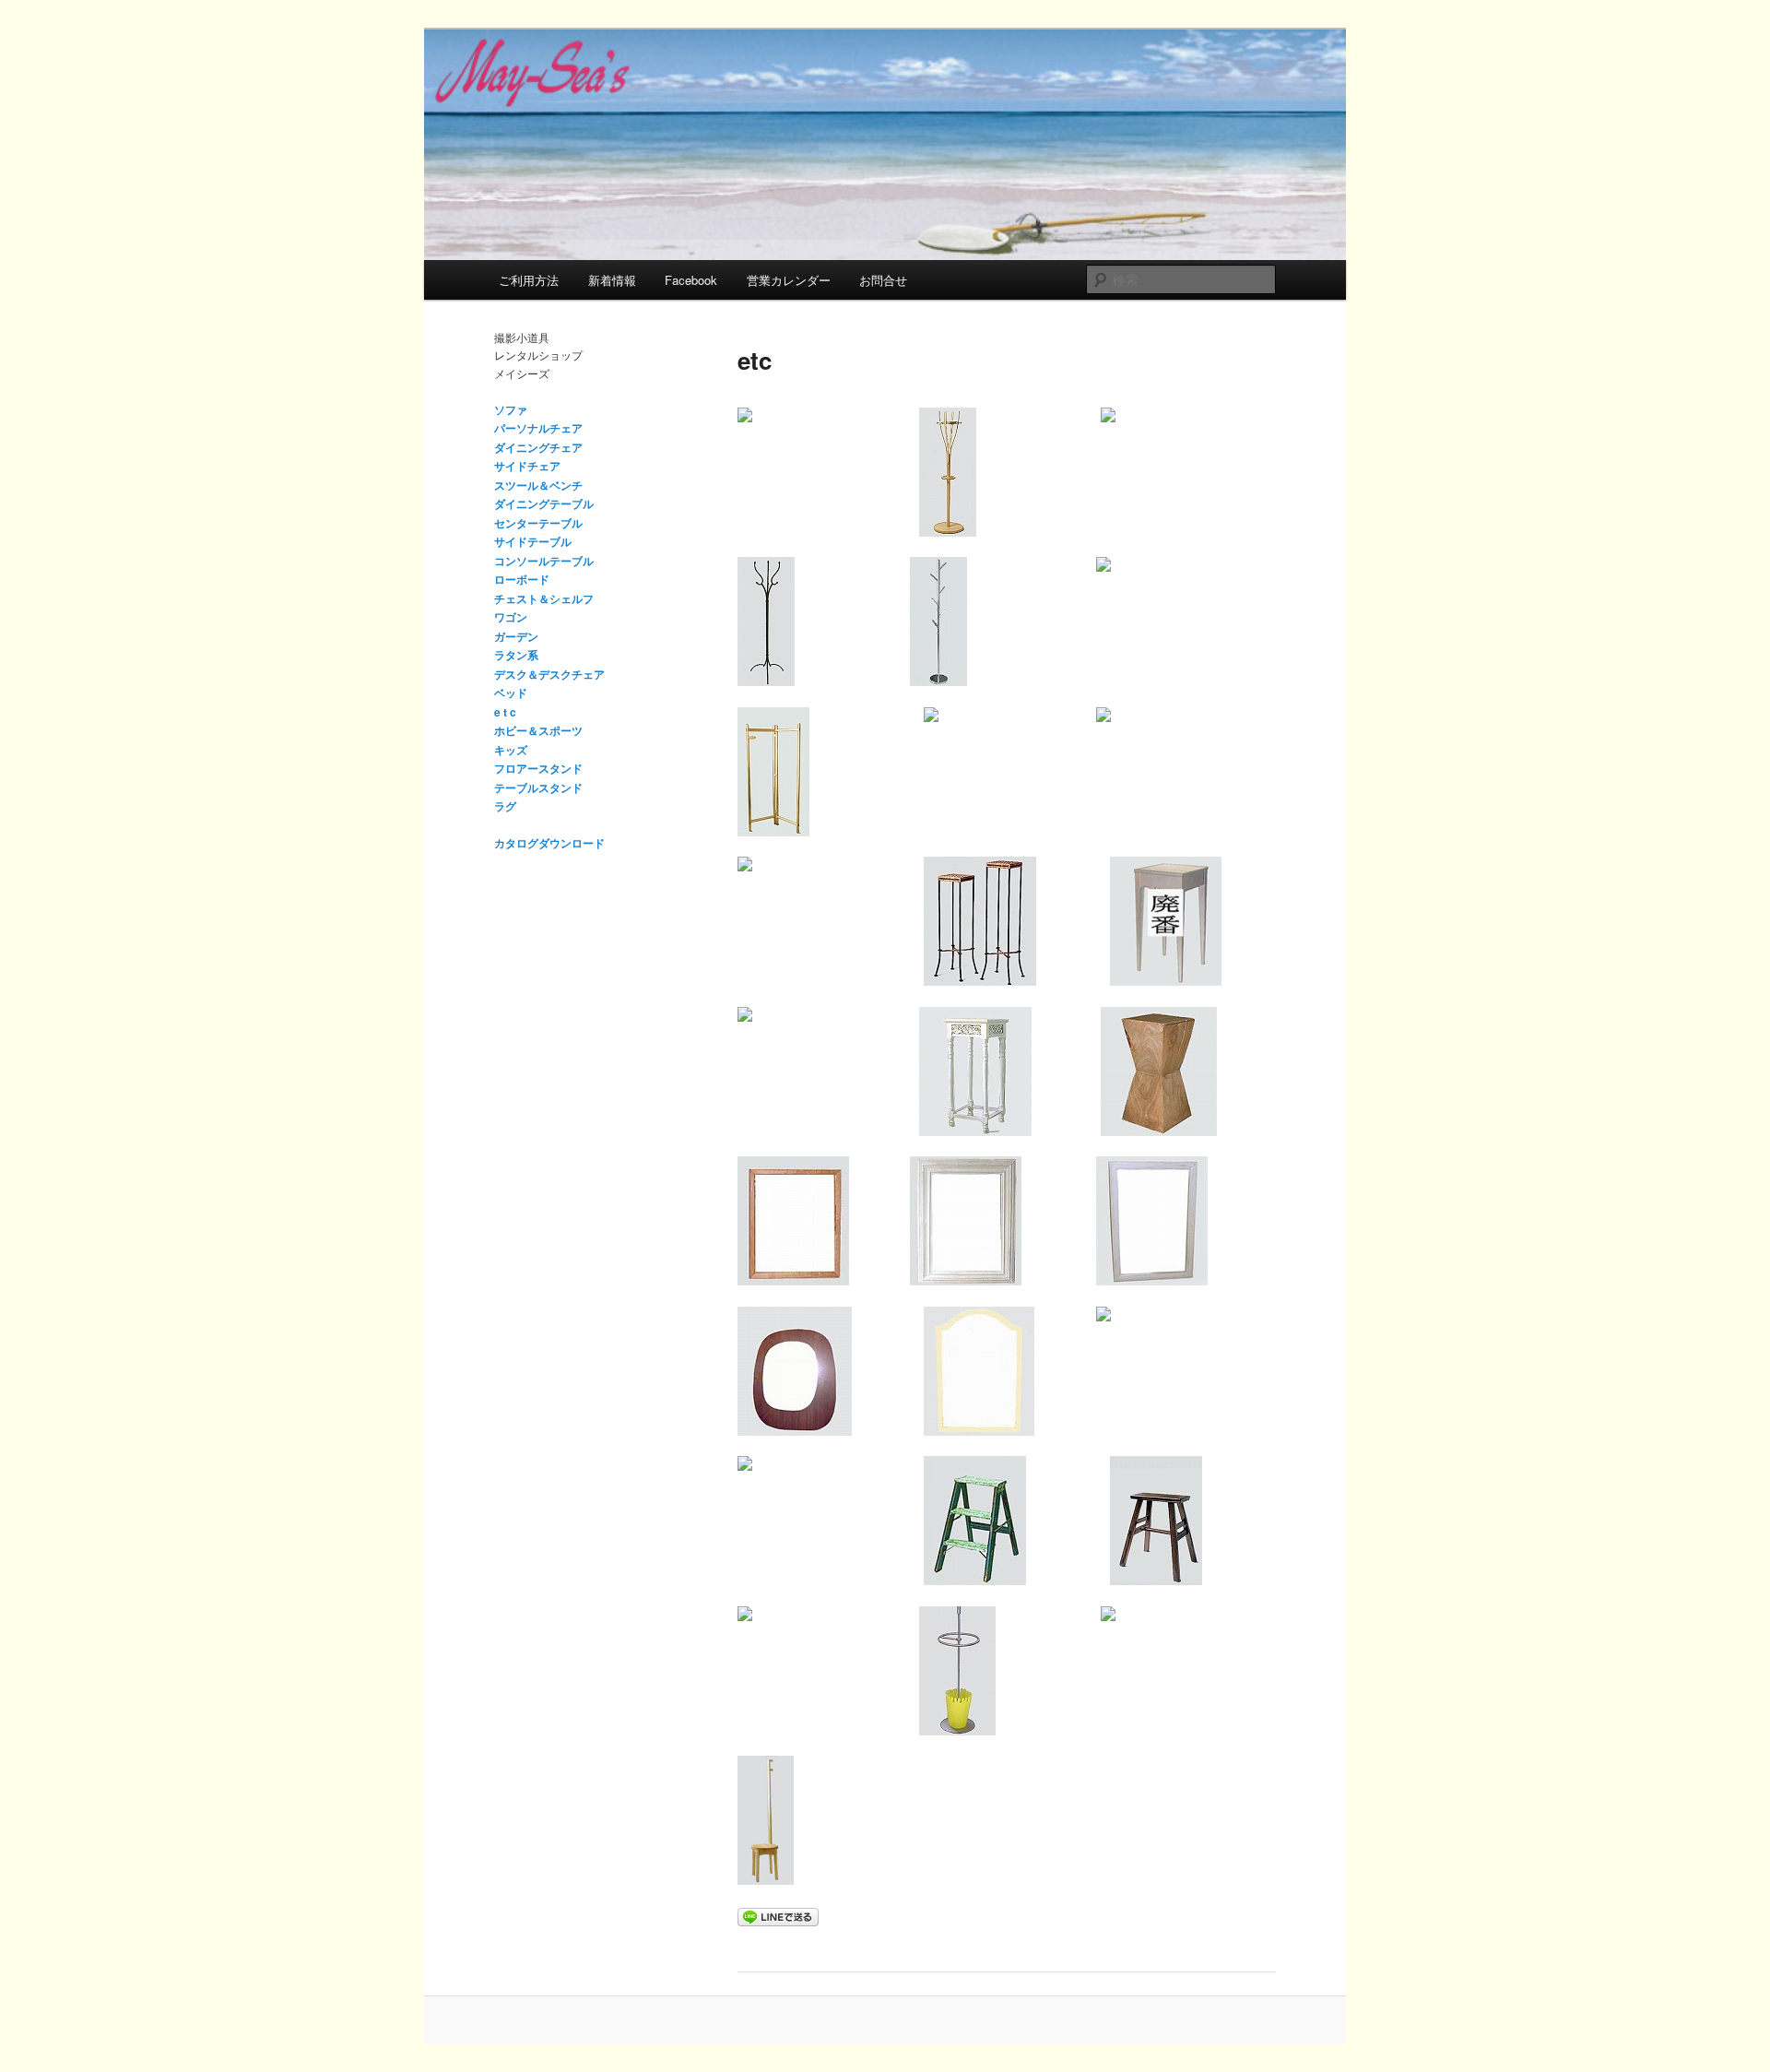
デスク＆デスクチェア (549, 674)
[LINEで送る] (778, 1916)
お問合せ (883, 280)
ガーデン (516, 636)
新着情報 (612, 280)
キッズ (511, 750)
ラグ (505, 806)
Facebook (691, 280)
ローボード (522, 579)
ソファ (511, 409)
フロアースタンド (538, 768)
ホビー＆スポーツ (538, 730)
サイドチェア (527, 466)
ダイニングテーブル (544, 503)
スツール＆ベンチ (538, 485)
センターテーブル (538, 523)
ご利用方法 (529, 280)
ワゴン (511, 617)
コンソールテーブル (544, 561)
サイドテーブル (533, 541)
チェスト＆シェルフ (544, 598)
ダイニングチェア (538, 447)
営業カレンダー (789, 280)
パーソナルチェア (538, 428)
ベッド (511, 693)
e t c (505, 712)
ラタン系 (516, 655)
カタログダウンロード (549, 843)
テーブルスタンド (538, 787)
